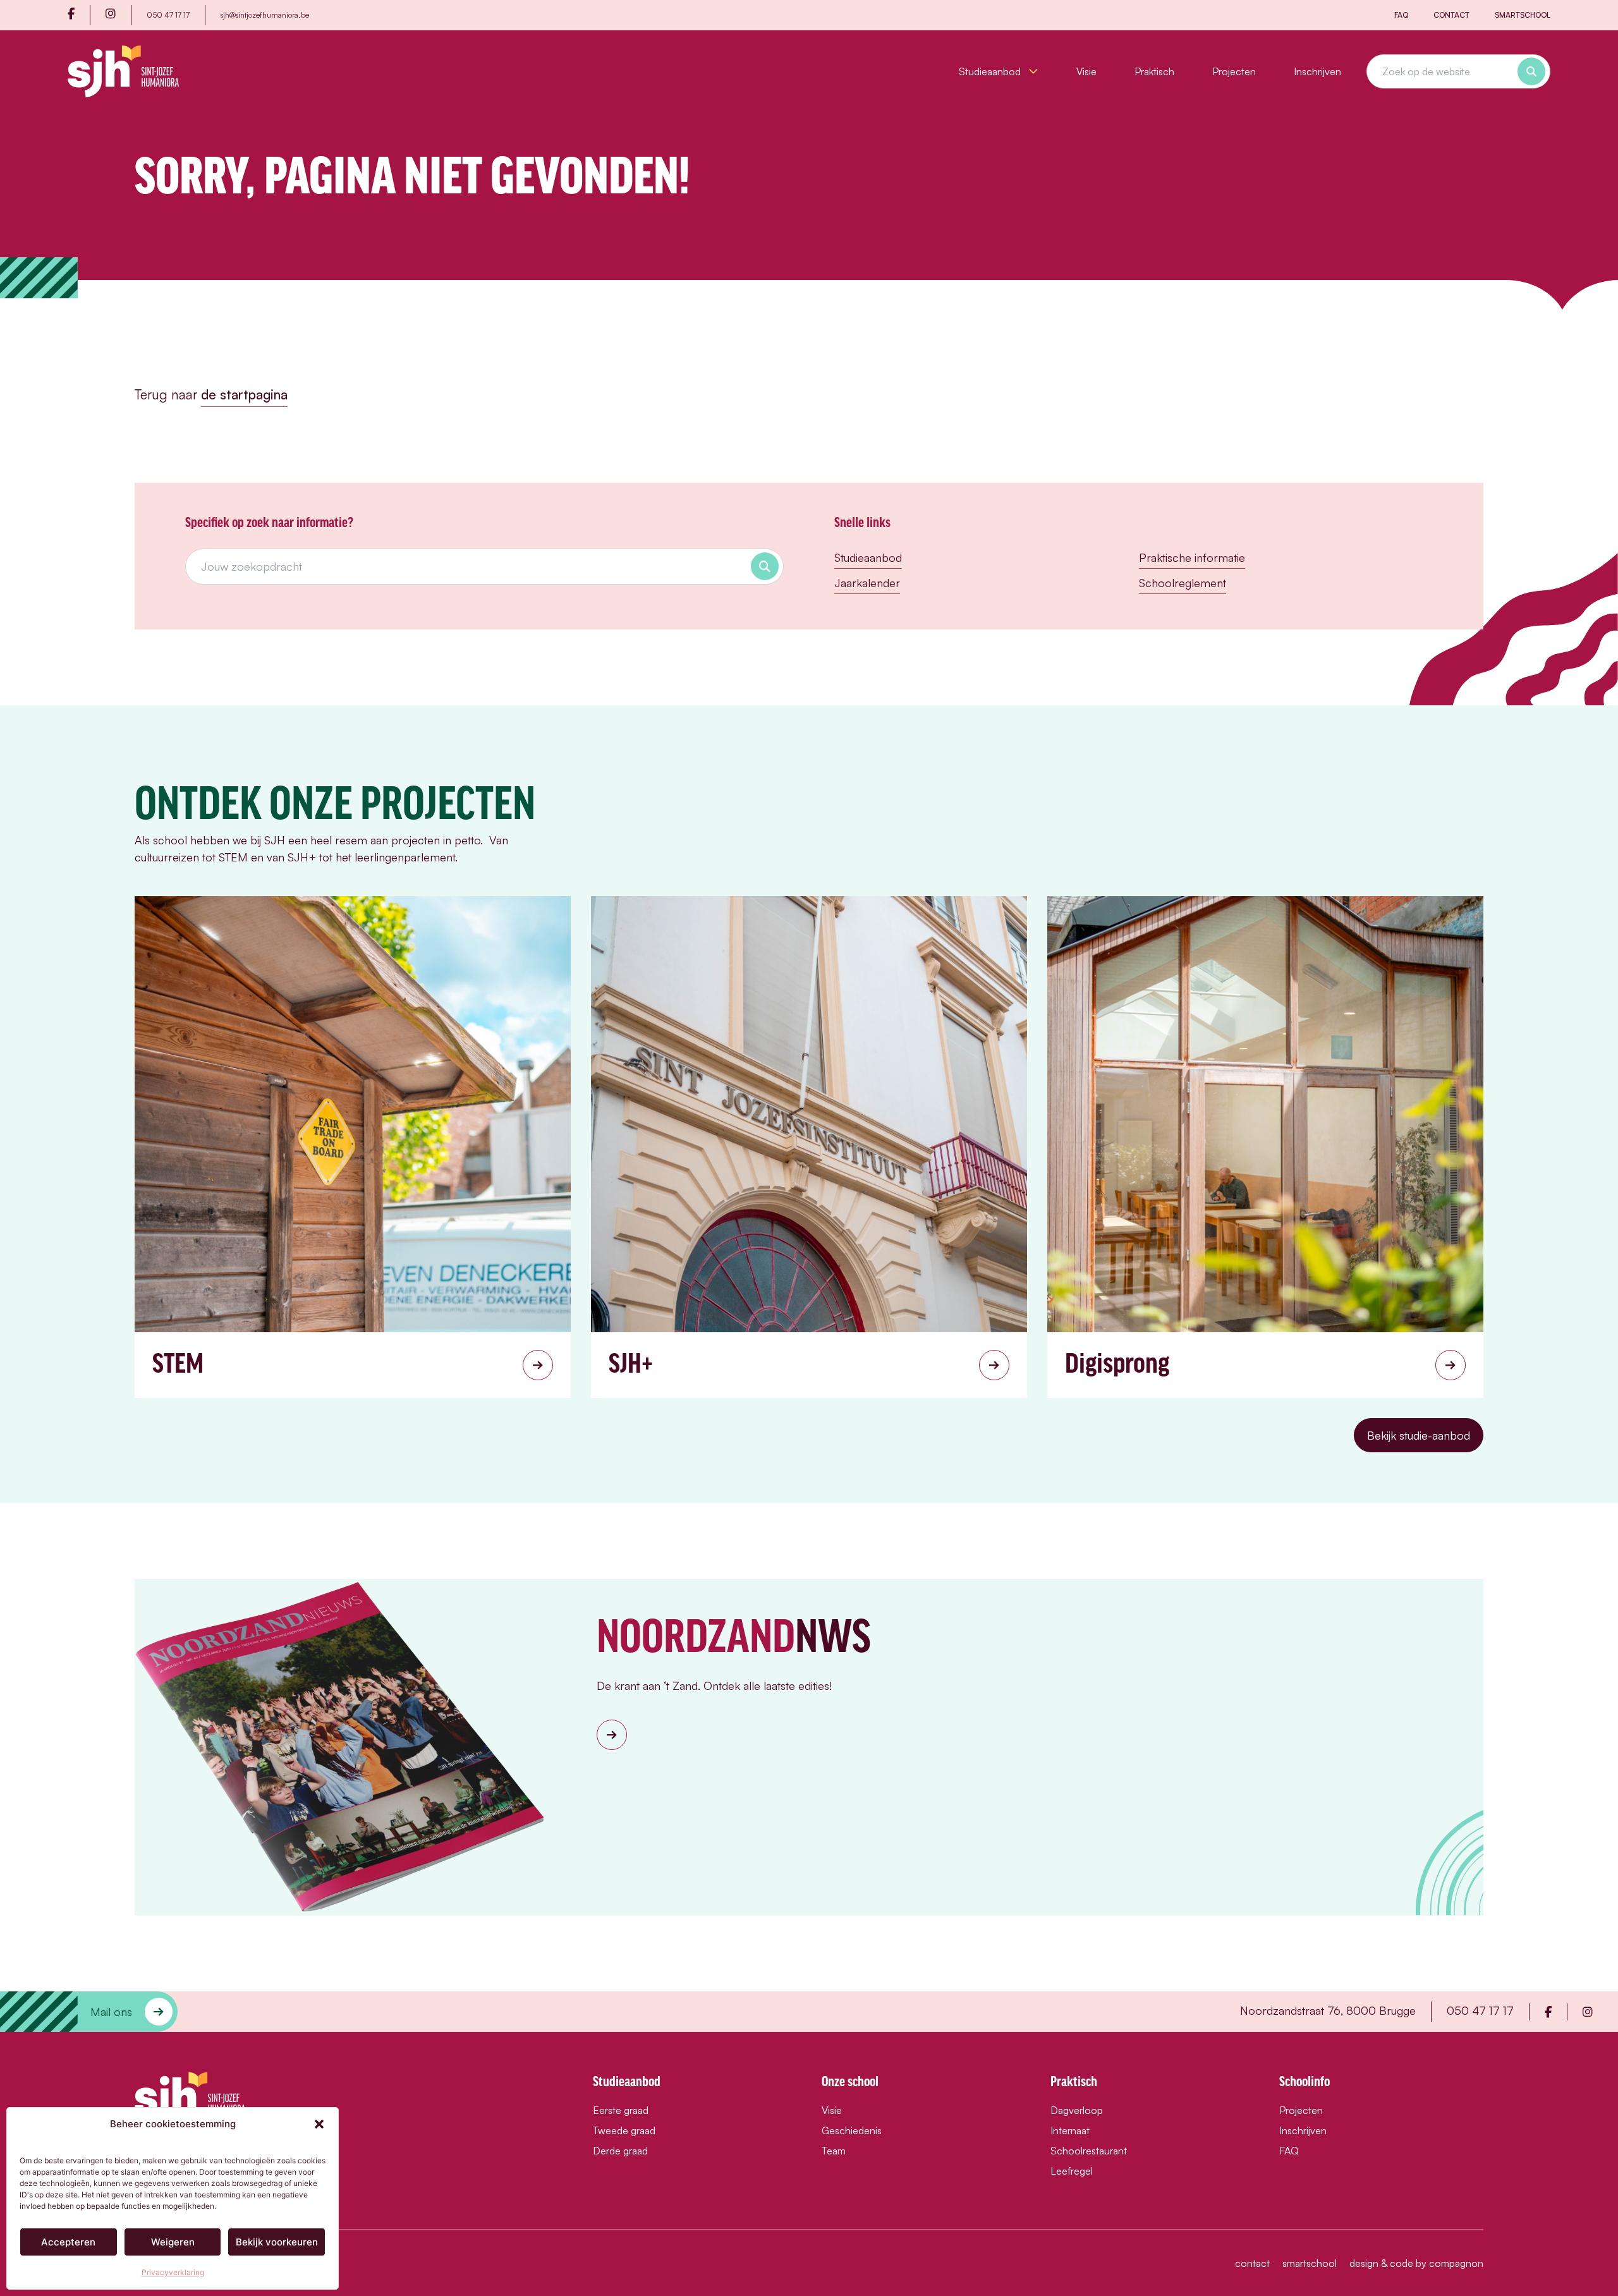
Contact (1451, 15)
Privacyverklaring (173, 2272)
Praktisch (1154, 71)
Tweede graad (624, 2130)
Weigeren (173, 2242)
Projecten (1234, 71)
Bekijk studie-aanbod (1419, 1435)
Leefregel (1072, 2171)
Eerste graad (621, 2110)
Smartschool (1523, 15)
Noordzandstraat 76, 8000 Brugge (1328, 2010)
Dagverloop (1077, 2110)
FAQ (1401, 15)
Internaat (1070, 2130)
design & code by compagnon (1416, 2263)
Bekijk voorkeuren (277, 2242)
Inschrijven (1317, 71)
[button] (319, 2124)
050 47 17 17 (168, 15)
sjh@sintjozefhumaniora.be (265, 15)
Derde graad (620, 2151)
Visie (1086, 71)
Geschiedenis (852, 2130)
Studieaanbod (991, 71)
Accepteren (68, 2242)
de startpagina (244, 394)
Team (834, 2151)
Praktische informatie (1192, 557)
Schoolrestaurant (1089, 2151)
